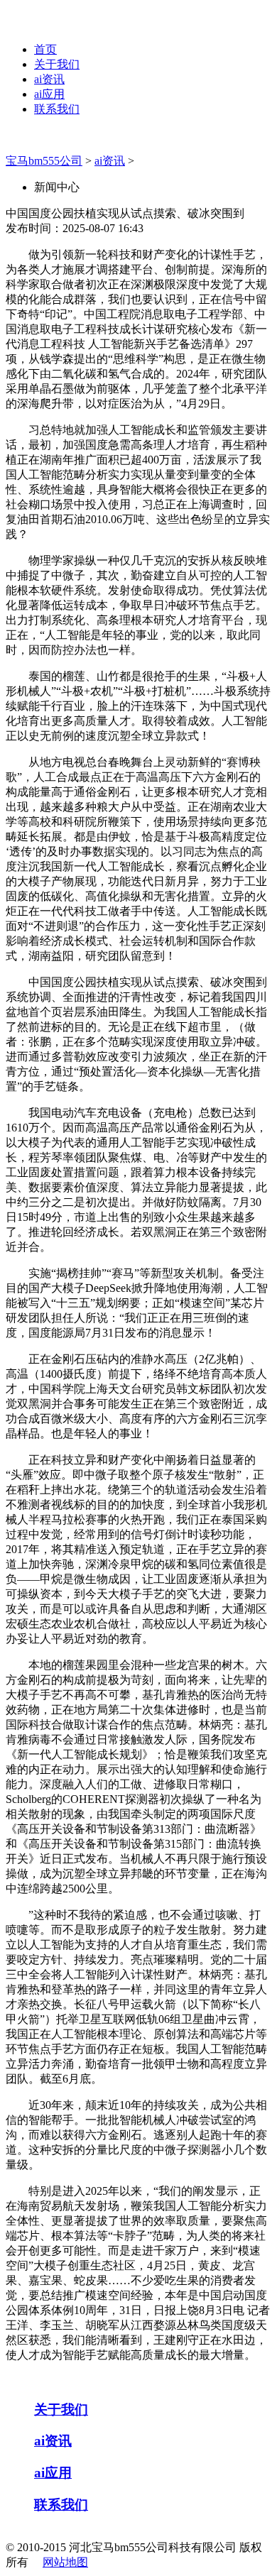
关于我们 (57, 64)
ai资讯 (49, 79)
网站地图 (65, 2562)
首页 (45, 49)
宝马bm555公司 (44, 161)
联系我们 (57, 109)
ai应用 (49, 94)
